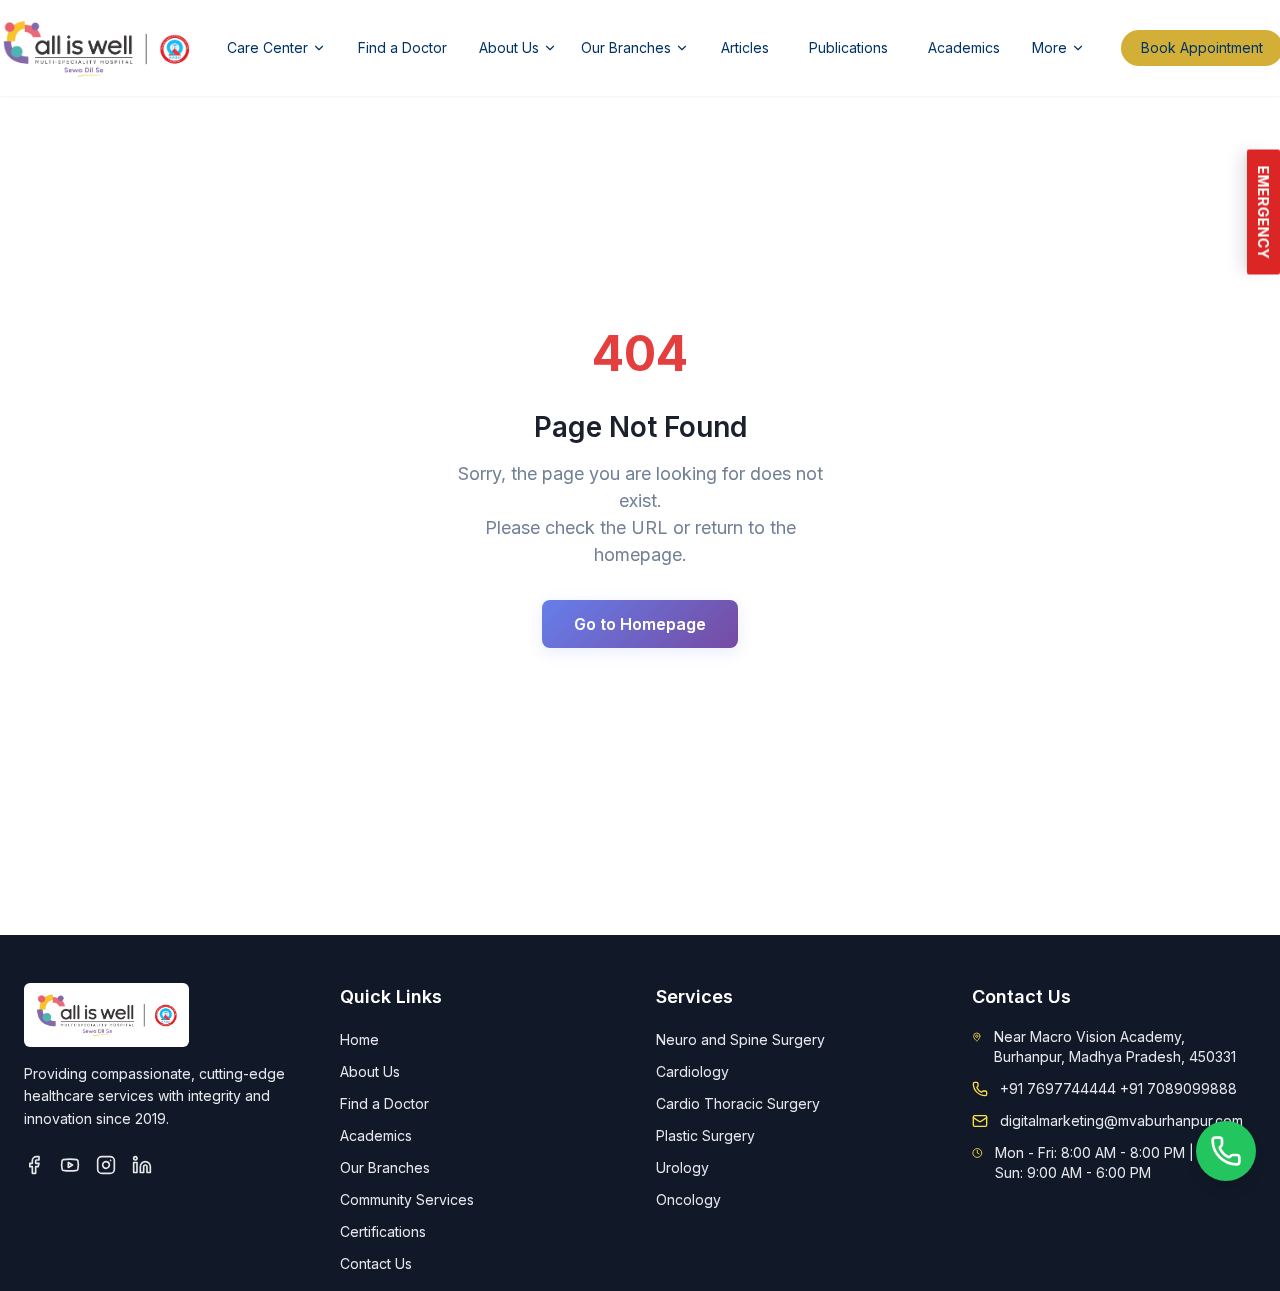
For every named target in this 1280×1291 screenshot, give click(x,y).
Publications (848, 47)
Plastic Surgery (705, 1135)
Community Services (407, 1199)
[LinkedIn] (142, 1165)
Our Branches (626, 47)
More (1049, 47)
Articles (745, 47)
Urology (682, 1167)
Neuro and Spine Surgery (740, 1039)
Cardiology (692, 1071)
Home (359, 1039)
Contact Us (376, 1263)
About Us (509, 47)
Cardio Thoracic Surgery (738, 1103)
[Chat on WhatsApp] (1226, 1151)
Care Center (267, 47)
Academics (964, 47)
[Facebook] (34, 1165)
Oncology (688, 1199)
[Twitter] (70, 1165)
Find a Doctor (402, 47)
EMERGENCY (1263, 212)
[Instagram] (106, 1165)
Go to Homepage (640, 624)
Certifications (383, 1231)
